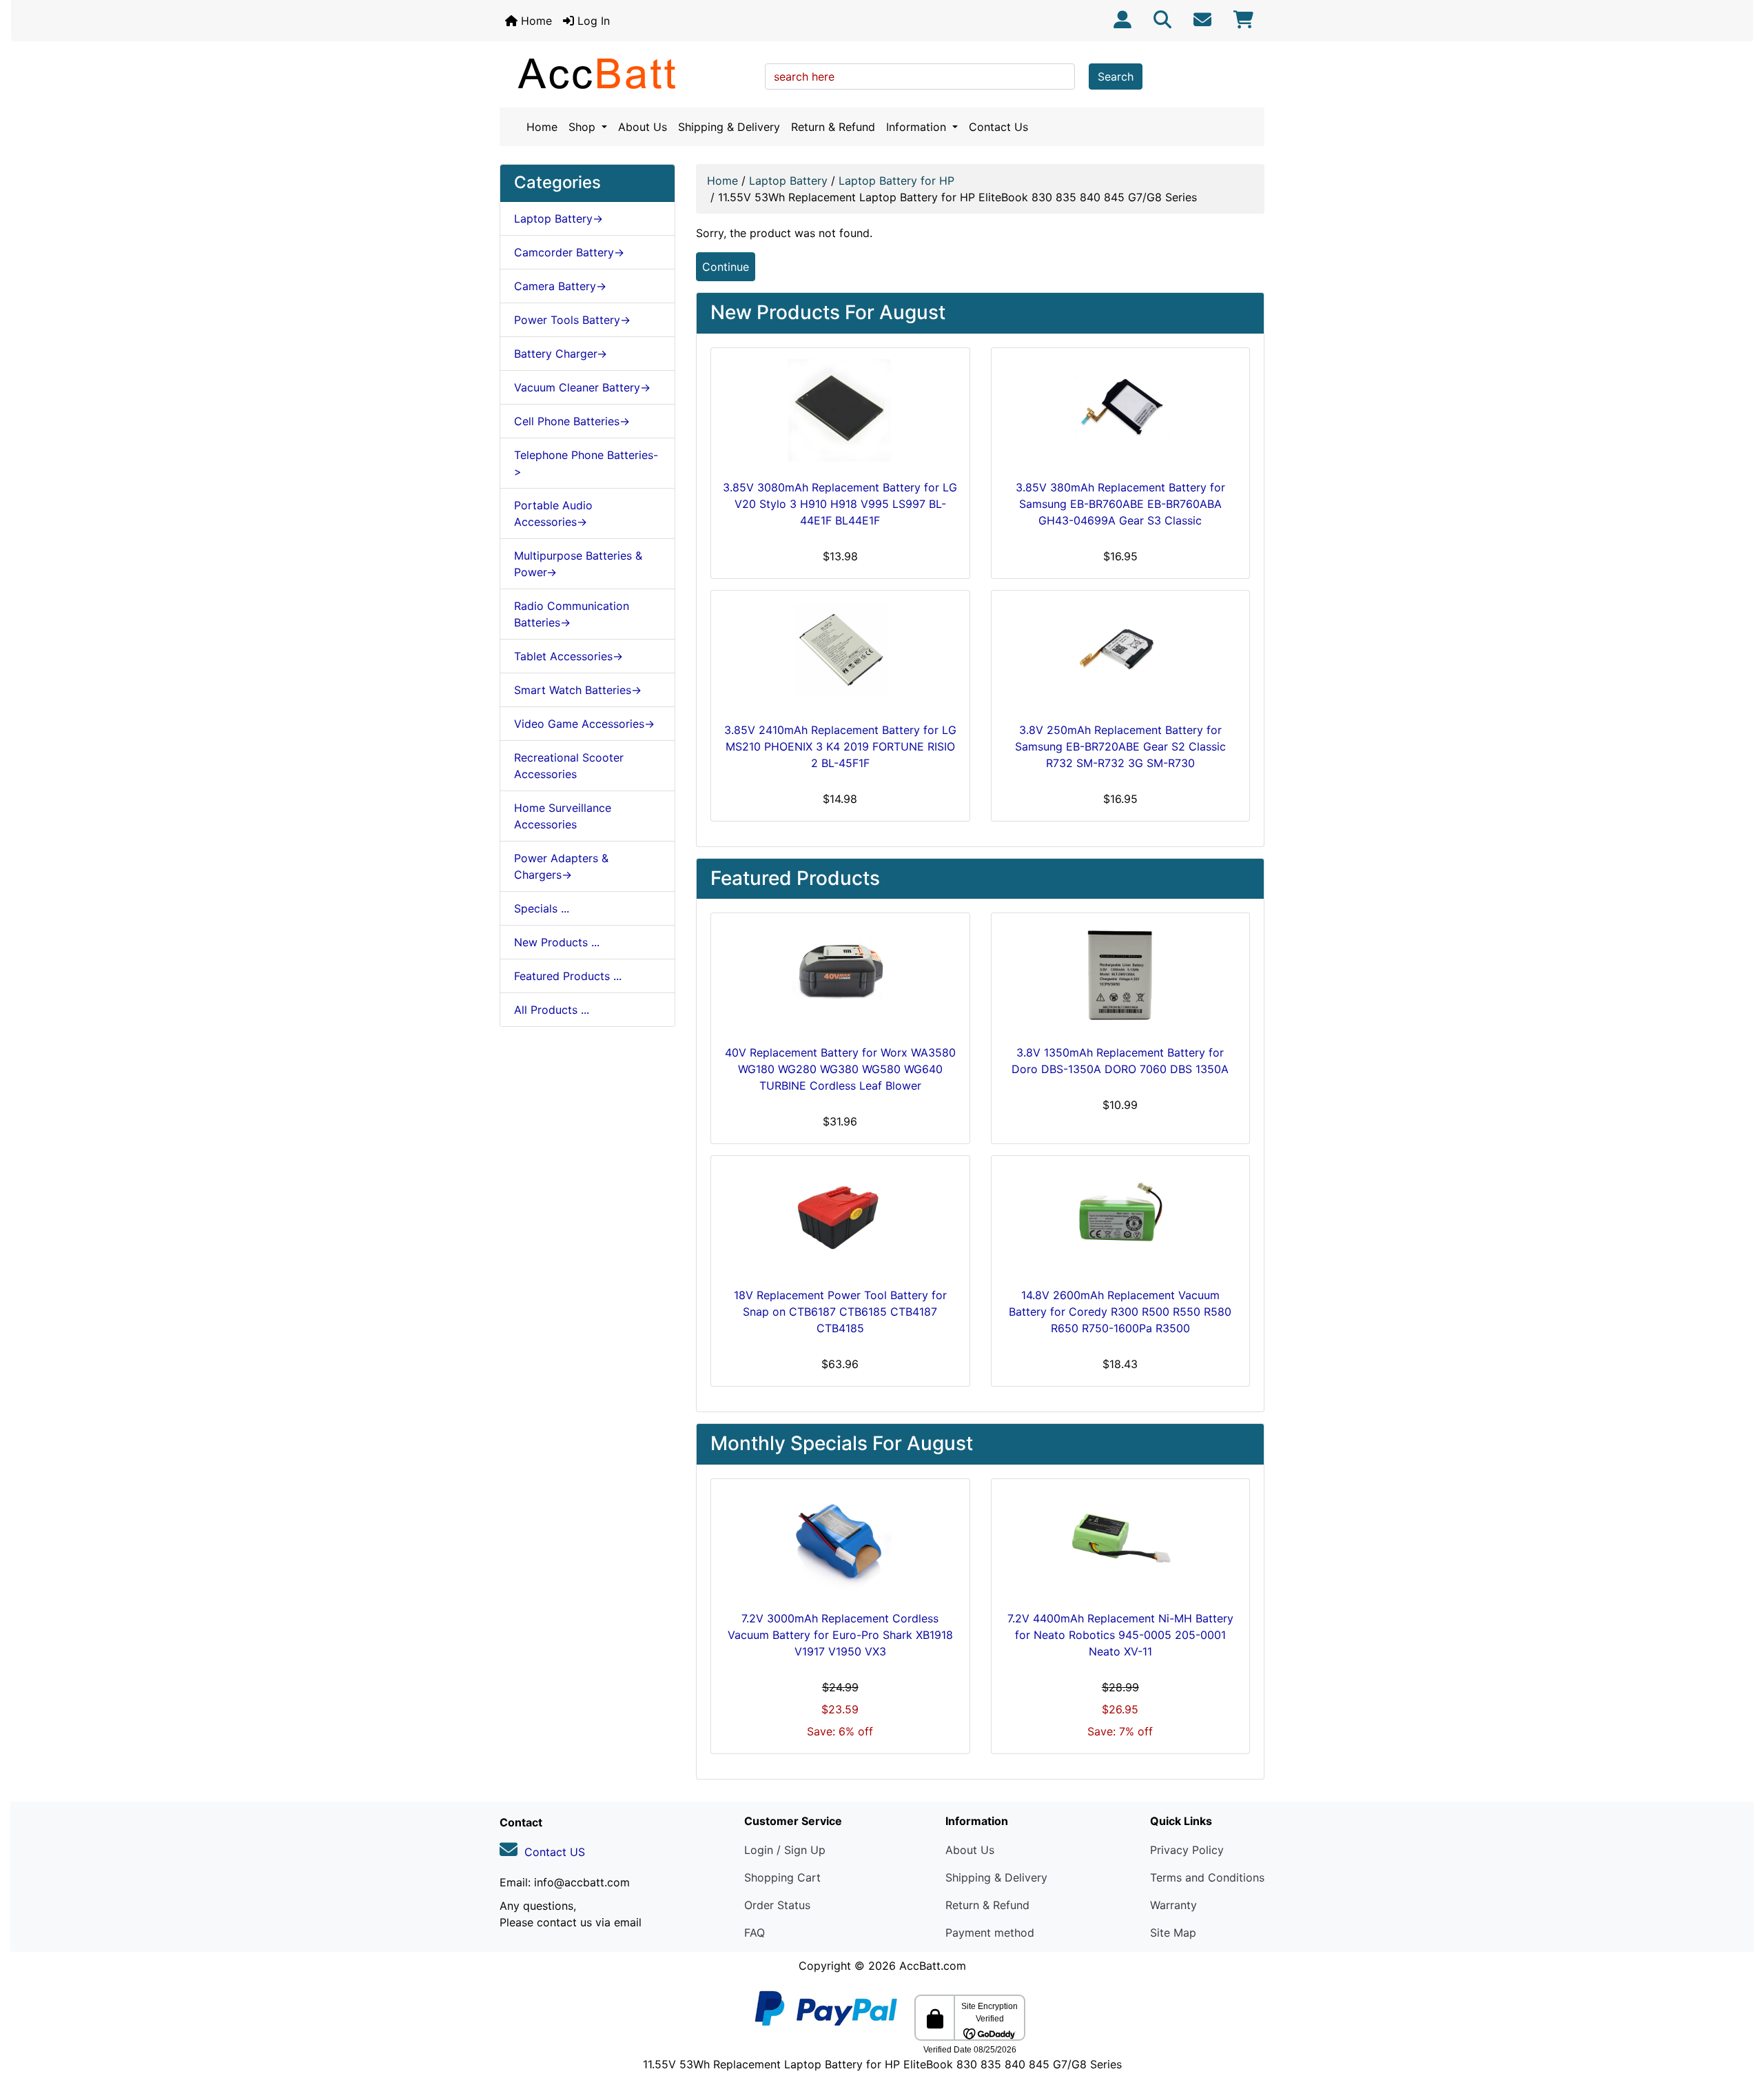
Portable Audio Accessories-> (553, 513)
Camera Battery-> (560, 286)
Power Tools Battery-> (572, 320)
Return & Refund (833, 127)
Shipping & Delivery (729, 127)
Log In (592, 21)
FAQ (755, 1933)
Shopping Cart (782, 1877)
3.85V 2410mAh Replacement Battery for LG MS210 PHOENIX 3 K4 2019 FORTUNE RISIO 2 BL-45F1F (840, 746)
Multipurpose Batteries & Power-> (578, 564)
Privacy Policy (1187, 1850)
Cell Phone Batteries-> (572, 421)
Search (1116, 77)
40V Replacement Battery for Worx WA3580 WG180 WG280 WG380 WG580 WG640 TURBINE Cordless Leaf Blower (840, 1069)
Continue (726, 267)
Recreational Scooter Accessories (569, 766)
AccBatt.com (933, 1966)
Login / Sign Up (785, 1850)
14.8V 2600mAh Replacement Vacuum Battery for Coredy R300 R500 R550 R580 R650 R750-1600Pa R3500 (1120, 1312)
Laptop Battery (788, 181)
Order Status (777, 1905)
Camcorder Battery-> (569, 252)
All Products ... (552, 1010)
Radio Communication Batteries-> (572, 614)
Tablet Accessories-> (568, 656)
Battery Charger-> (561, 354)
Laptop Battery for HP (896, 181)
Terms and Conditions (1207, 1877)
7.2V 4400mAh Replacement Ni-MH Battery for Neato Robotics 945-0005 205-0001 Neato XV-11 (1120, 1635)
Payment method (990, 1933)
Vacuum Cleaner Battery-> (582, 387)
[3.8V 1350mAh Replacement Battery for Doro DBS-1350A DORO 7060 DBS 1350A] (1121, 976)
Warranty (1173, 1905)
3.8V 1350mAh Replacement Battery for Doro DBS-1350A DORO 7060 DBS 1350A (1120, 1061)
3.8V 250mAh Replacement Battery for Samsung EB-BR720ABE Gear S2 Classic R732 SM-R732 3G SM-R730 (1120, 746)
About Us (643, 127)
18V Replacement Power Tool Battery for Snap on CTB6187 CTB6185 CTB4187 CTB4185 (840, 1312)
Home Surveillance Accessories (563, 816)
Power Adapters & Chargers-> (561, 866)
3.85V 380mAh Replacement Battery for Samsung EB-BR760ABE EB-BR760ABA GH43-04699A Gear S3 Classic (1120, 504)
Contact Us (998, 127)
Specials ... (542, 908)
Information (918, 127)
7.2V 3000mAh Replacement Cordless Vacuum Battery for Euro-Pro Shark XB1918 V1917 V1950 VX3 (840, 1635)
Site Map (1173, 1933)
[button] (1739, 2021)
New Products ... (557, 942)
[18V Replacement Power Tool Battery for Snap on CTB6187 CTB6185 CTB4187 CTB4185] (840, 1219)
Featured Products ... (568, 976)
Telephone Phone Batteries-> (586, 463)
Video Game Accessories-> (584, 724)
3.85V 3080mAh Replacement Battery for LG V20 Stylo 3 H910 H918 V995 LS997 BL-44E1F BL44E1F (840, 504)
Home (535, 21)
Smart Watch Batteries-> (578, 690)
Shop (584, 127)
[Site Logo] (627, 73)
